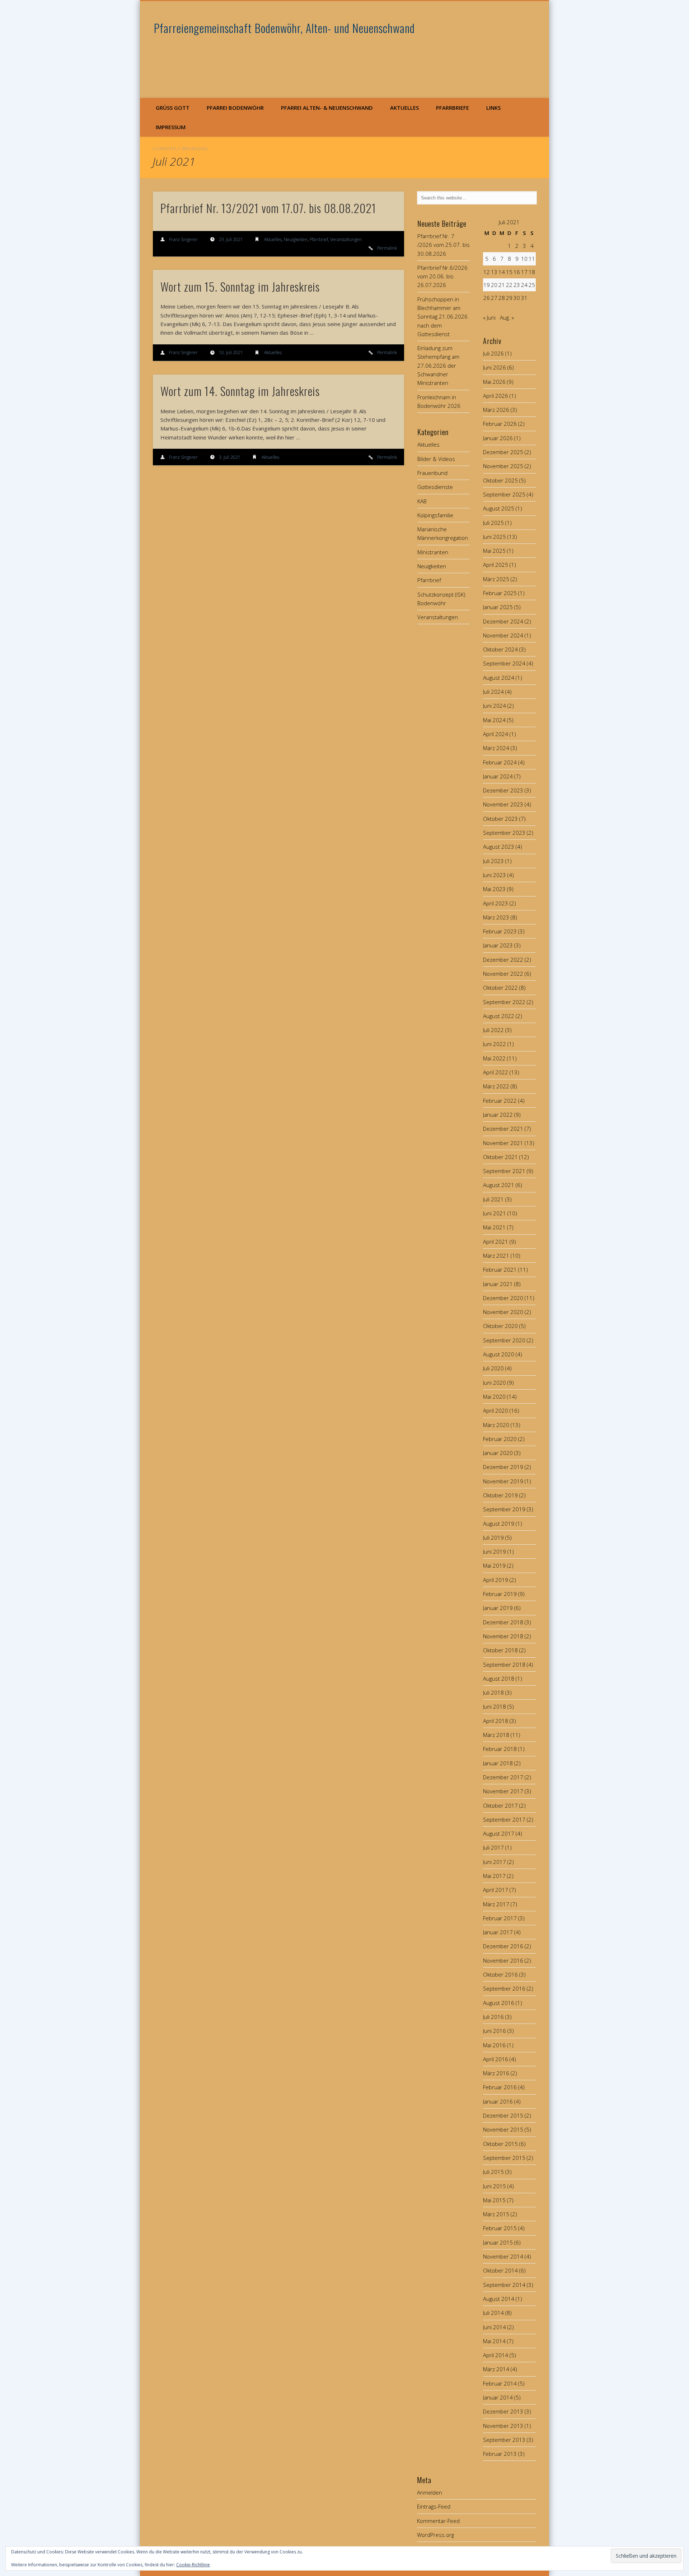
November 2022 (503, 974)
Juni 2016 (495, 2031)
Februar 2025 (500, 593)
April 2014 (496, 2355)
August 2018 (499, 1678)
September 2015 (504, 2158)
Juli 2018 (493, 1692)
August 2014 (499, 2299)
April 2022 (496, 1072)
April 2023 (496, 903)
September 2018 (504, 1664)
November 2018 (503, 1636)
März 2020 (496, 1425)
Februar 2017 (500, 1918)
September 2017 (504, 1819)
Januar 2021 (498, 1284)
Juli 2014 (493, 2313)
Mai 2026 (494, 382)
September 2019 (504, 1509)
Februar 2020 (500, 1439)
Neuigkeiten (296, 239)
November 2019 (503, 1481)
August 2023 (499, 847)
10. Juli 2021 (231, 352)
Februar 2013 (500, 2454)
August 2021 (499, 1185)
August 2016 (499, 2003)
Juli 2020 (493, 1368)
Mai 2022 (494, 1058)
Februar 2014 (500, 2383)
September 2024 (504, 663)
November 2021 (503, 1143)
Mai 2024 (494, 720)
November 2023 (503, 804)
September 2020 (504, 1340)
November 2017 (503, 1791)
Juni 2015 (495, 2186)
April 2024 (496, 734)
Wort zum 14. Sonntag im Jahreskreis (240, 391)
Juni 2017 (495, 1862)
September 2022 (504, 1002)
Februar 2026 (500, 424)
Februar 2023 (500, 931)
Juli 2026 (493, 353)
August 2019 (499, 1524)
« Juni (489, 317)
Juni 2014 (495, 2327)
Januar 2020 (498, 1453)
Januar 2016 (498, 2101)
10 (524, 259)
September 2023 (504, 833)
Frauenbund (432, 473)
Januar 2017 (498, 1932)
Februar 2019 (500, 1594)
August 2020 (499, 1354)
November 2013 (503, 2426)
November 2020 (503, 1312)
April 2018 (496, 1721)
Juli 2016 (493, 2017)
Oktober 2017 (500, 1805)
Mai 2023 (494, 889)
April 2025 (496, 565)
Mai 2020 (494, 1397)
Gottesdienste (435, 487)
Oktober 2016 (500, 1974)
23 (517, 285)
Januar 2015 (498, 2242)
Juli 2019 (493, 1537)
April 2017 (496, 1890)
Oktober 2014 (500, 2270)
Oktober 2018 (500, 1650)
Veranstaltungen (346, 239)
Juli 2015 (493, 2172)
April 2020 (496, 1411)
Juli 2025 (493, 523)
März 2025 (496, 579)
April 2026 (496, 396)
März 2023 (496, 917)
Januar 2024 (498, 776)
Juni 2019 (495, 1551)
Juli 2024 (493, 692)
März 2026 (496, 410)
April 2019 (496, 1580)
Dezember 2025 (503, 452)
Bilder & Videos (436, 459)
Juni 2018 (495, 1706)
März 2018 (496, 1735)
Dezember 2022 (503, 960)
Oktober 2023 (500, 819)
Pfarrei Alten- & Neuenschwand (327, 108)
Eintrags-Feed (434, 2506)
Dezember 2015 (503, 2115)
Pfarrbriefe (453, 108)
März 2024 (496, 748)
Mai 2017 (494, 1876)
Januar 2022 (498, 1115)
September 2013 (504, 2440)
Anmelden (430, 2492)
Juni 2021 (495, 1213)
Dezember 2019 (503, 1467)
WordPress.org (435, 2535)
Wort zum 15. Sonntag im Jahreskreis (240, 286)
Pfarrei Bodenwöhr (235, 108)
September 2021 (504, 1171)
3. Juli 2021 (230, 457)
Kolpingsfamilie (435, 515)
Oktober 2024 (500, 649)
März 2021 (496, 1256)
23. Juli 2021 (231, 239)
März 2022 (496, 1086)
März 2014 (496, 2369)
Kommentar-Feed (438, 2521)
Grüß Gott (173, 108)
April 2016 (496, 2059)
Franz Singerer (183, 239)
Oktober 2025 (500, 480)
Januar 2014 (498, 2397)
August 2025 (499, 508)
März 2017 (496, 1904)
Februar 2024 (500, 762)
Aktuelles (404, 108)
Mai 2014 (494, 2341)
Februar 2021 (500, 1270)
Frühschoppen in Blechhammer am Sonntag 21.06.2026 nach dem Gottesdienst (442, 317)
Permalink (387, 248)
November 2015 (503, 2129)
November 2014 (503, 2256)
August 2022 (499, 1016)
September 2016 (504, 1988)
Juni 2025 (495, 537)
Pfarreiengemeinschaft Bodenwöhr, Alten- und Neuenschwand (284, 28)
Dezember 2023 (503, 790)
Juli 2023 (493, 861)
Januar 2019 (498, 1608)
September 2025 (504, 494)
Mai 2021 (494, 1227)
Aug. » (507, 317)
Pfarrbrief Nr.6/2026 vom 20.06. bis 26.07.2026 (442, 276)
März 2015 (496, 2214)
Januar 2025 (498, 607)
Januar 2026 (498, 438)
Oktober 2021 (500, 1157)
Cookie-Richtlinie (193, 2565)
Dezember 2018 (503, 1622)
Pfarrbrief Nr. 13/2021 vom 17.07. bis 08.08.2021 (268, 208)
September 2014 (504, 2285)
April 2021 (496, 1242)
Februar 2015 (500, 2228)
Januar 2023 (498, 945)
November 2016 (503, 1960)
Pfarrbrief (319, 239)
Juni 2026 (495, 367)
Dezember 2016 (503, 1946)
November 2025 (503, 466)
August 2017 (499, 1833)
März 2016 (496, 2073)
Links (493, 108)
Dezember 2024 (503, 621)
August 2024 (499, 678)
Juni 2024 (495, 706)
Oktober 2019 (500, 1495)
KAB (422, 501)
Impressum (171, 127)
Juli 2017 (493, 1847)
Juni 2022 (495, 1044)
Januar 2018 (498, 1763)
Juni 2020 (495, 1383)
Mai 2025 (494, 551)
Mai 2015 (494, 2200)
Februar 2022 (500, 1101)
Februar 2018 (500, 1749)
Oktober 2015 (500, 2144)
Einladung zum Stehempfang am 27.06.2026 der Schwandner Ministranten (438, 365)
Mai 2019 (494, 1565)
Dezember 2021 (503, 1129)
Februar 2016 (500, 2087)
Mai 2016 (494, 2045)
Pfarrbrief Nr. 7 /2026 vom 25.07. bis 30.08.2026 (444, 245)
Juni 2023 (495, 875)
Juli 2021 (493, 1199)
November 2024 (503, 635)
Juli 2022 (493, 1030)
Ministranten (433, 552)
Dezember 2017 (503, 1777)
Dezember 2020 (503, 1298)
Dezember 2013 (503, 2411)
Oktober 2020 (500, 1326)
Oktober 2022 (500, 988)
